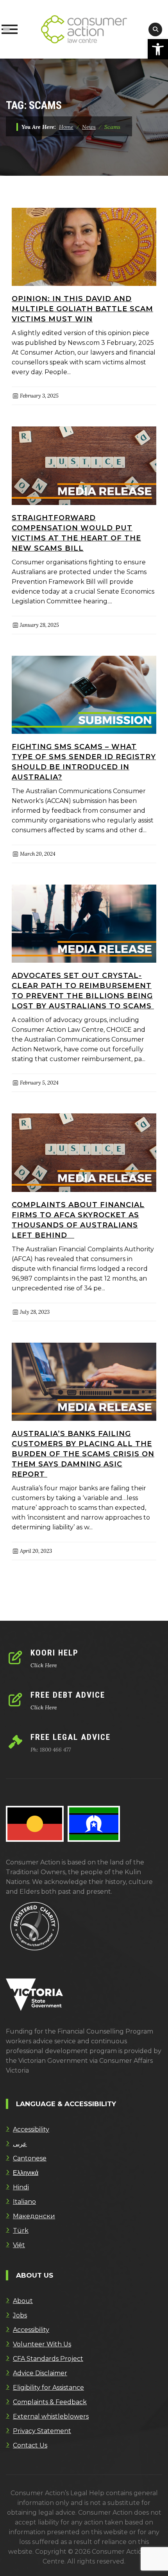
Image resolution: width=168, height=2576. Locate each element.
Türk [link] (21, 2231)
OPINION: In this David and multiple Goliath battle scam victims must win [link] (82, 309)
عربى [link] (20, 2144)
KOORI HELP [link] (55, 1653)
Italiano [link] (24, 2202)
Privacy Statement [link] (42, 2431)
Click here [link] (44, 1665)
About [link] (23, 2301)
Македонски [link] (34, 2216)
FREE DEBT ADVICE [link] (68, 1695)
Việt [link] (19, 2245)
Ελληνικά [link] (26, 2173)
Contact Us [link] (30, 2445)
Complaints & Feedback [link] (50, 2402)
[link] (158, 49)
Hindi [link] (21, 2187)
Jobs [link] (20, 2315)
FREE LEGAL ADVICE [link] (71, 1737)
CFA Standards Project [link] (48, 2359)
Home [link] (66, 127)
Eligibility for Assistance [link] (48, 2388)
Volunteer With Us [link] (42, 2344)
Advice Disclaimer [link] (40, 2373)
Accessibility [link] (31, 2129)
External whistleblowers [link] (51, 2416)
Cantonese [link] (30, 2158)
